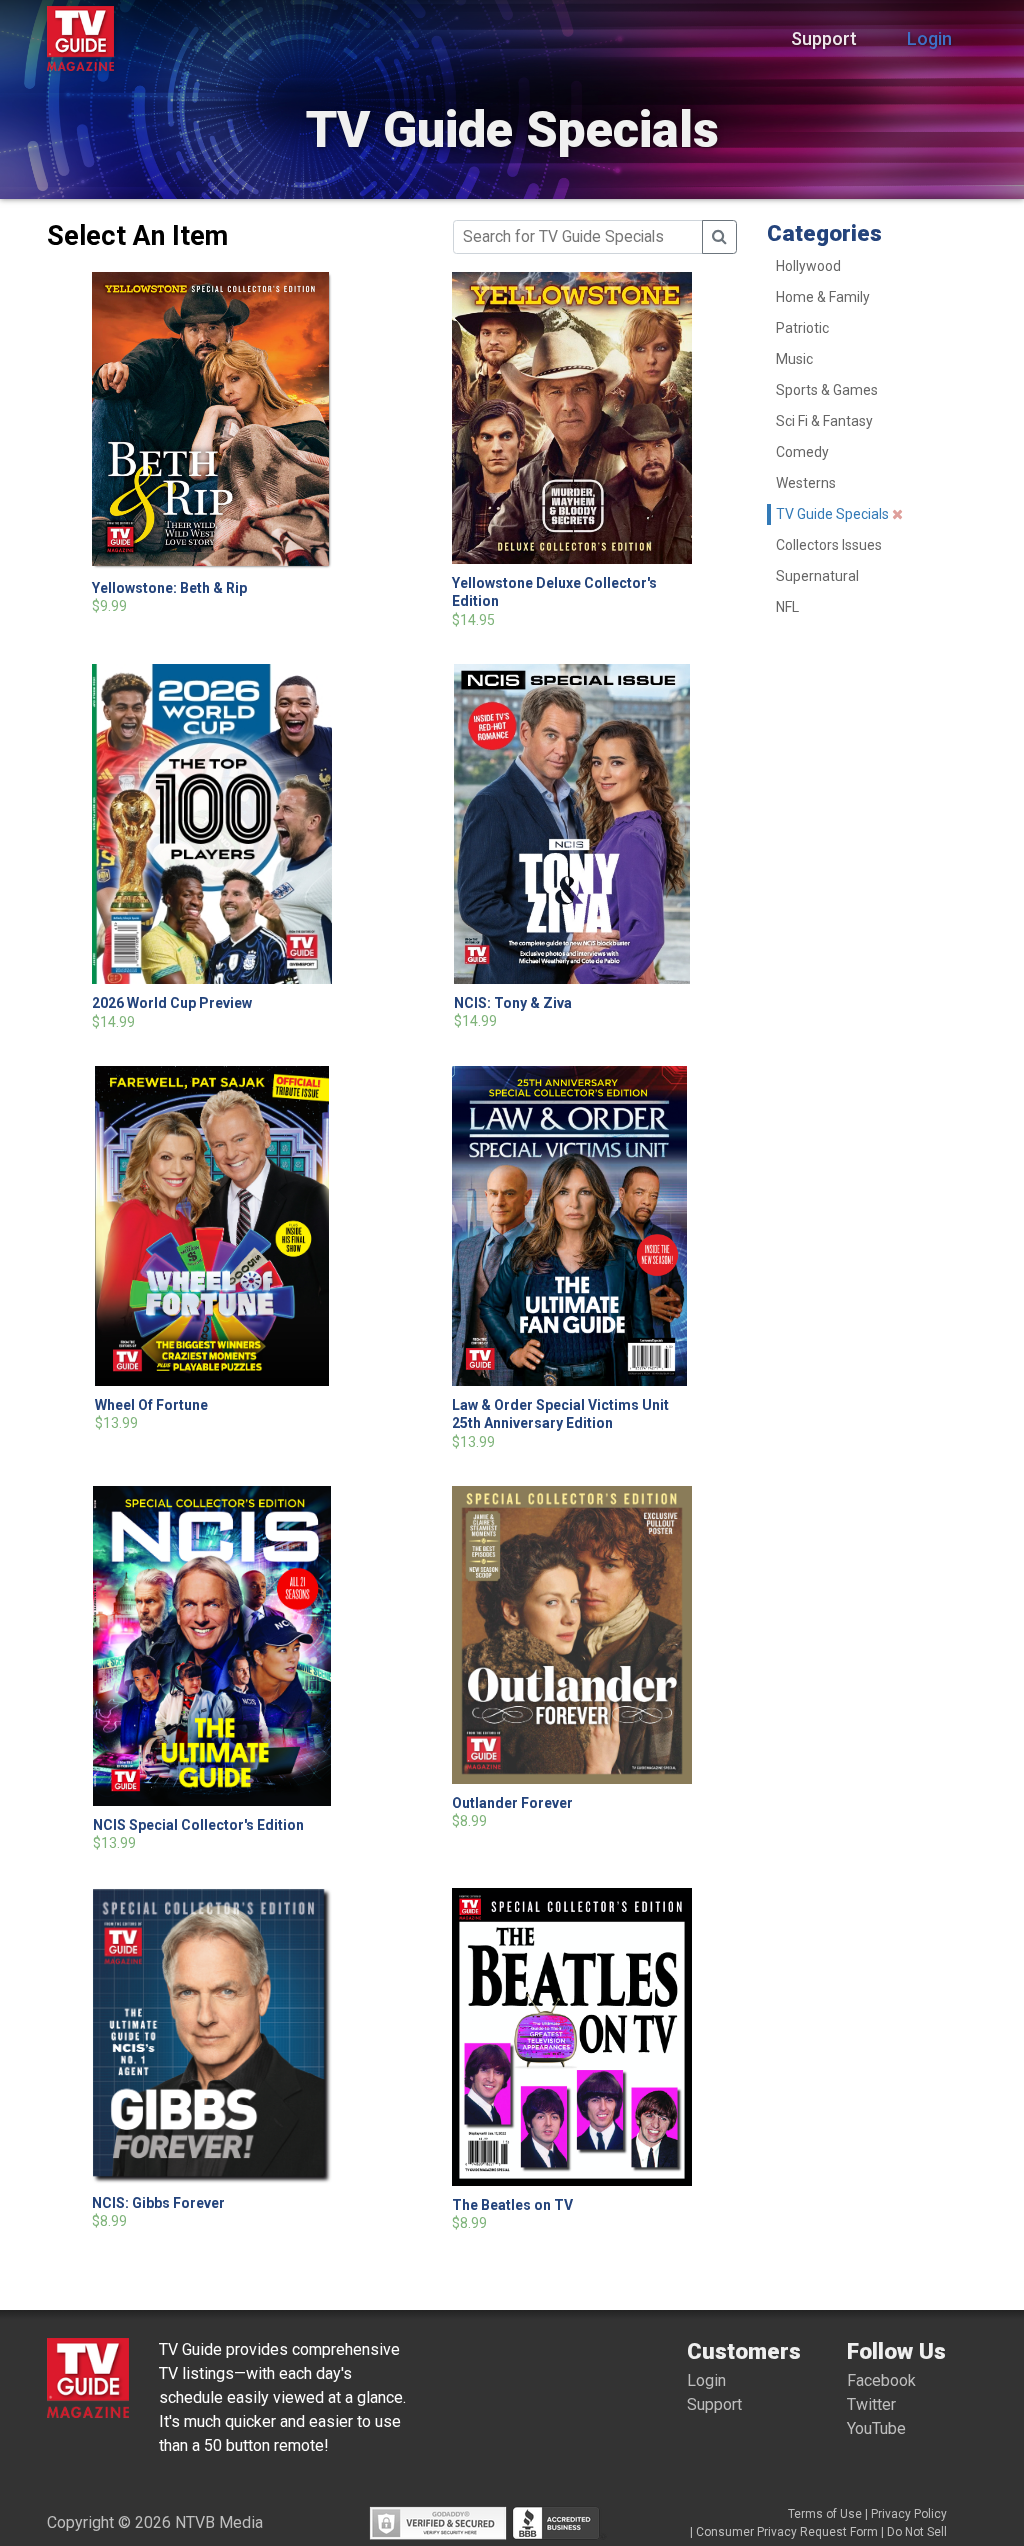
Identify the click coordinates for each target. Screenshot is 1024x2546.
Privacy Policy (909, 2514)
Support (824, 38)
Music (794, 359)
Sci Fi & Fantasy (824, 421)
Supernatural (817, 576)
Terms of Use (825, 2514)
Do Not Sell (917, 2532)
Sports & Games (827, 390)
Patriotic (802, 328)
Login (929, 38)
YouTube (876, 2428)
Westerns (806, 483)
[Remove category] (897, 514)
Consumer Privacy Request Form (787, 2532)
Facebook (881, 2380)
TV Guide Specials (832, 514)
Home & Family (823, 297)
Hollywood (808, 266)
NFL (787, 607)
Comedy (802, 452)
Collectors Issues (829, 545)
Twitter (871, 2404)
